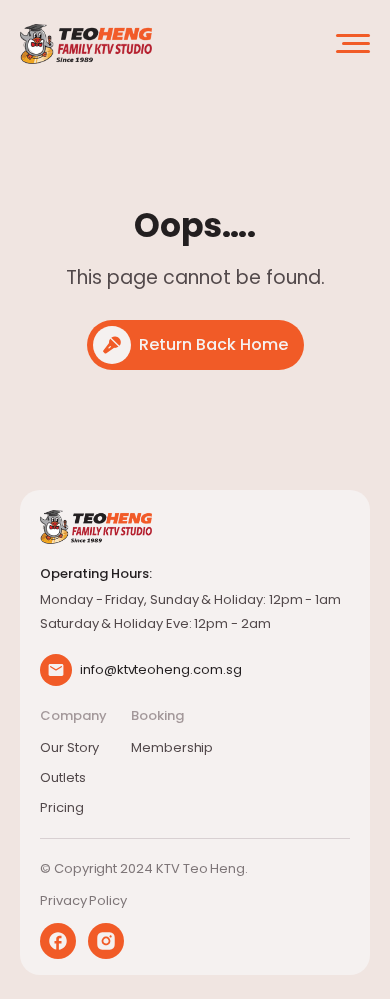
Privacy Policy (83, 900)
